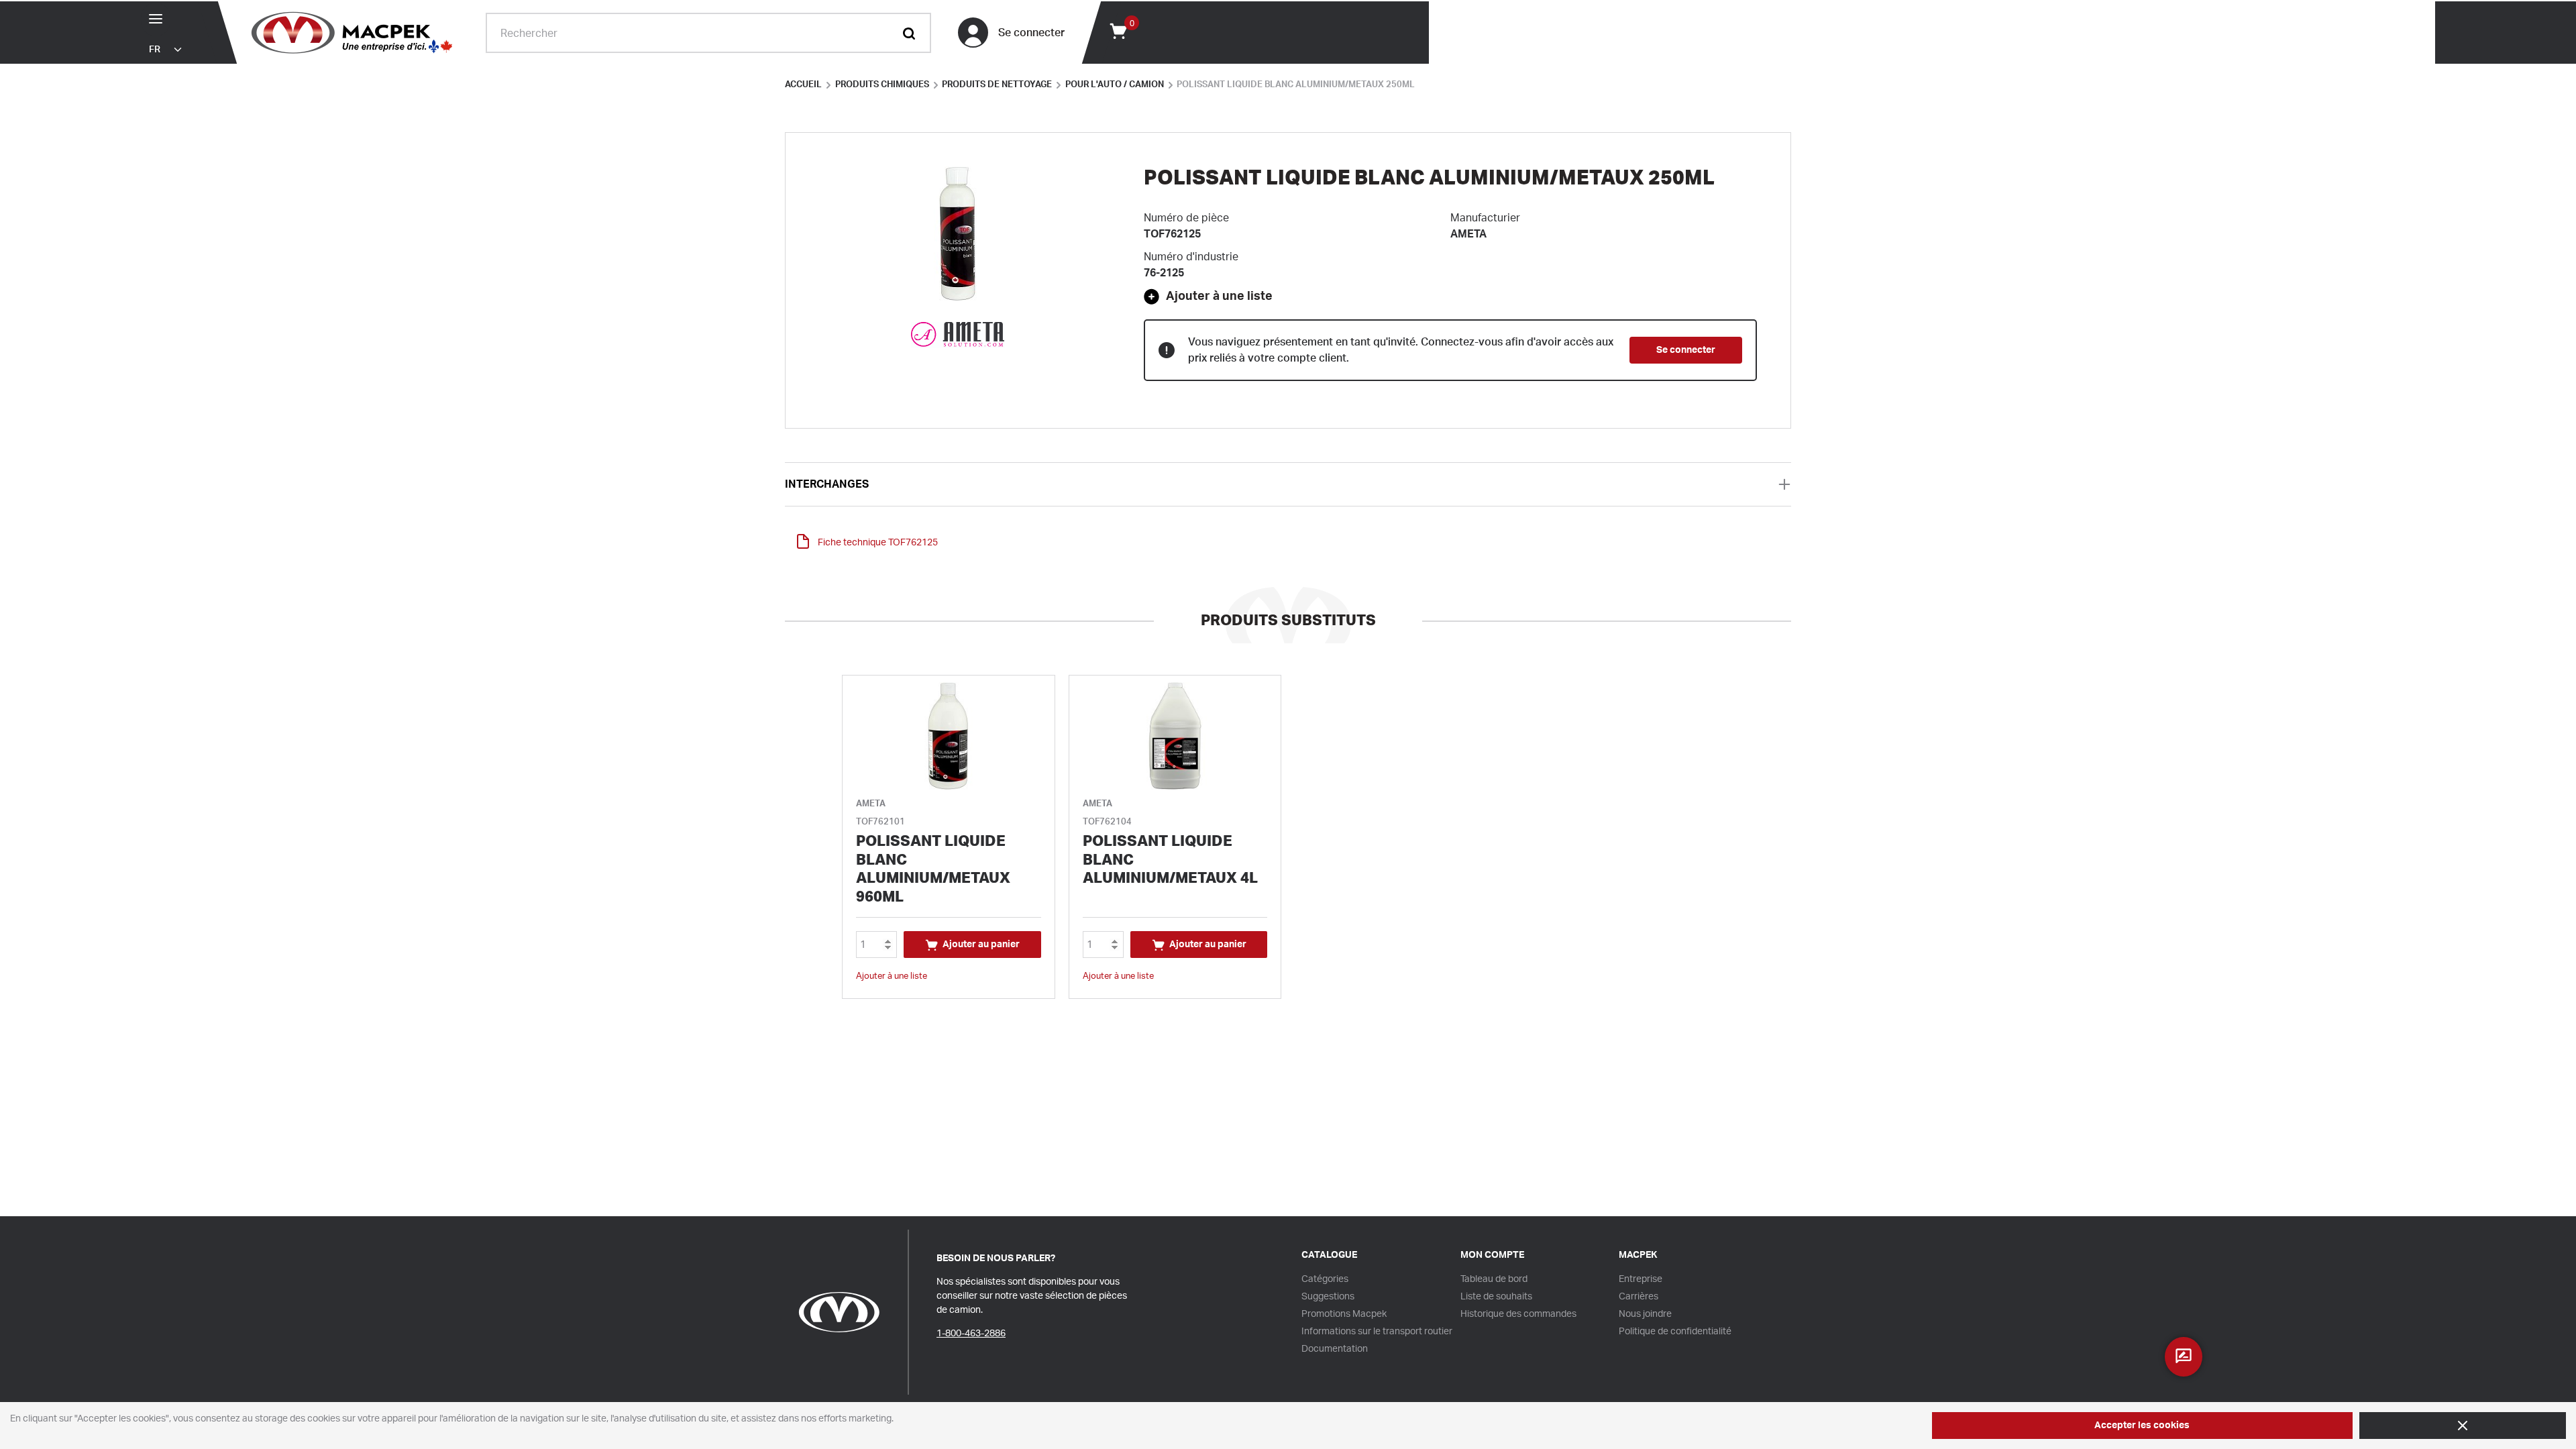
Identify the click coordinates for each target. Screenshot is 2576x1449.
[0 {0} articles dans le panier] (1118, 30)
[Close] (2463, 1426)
